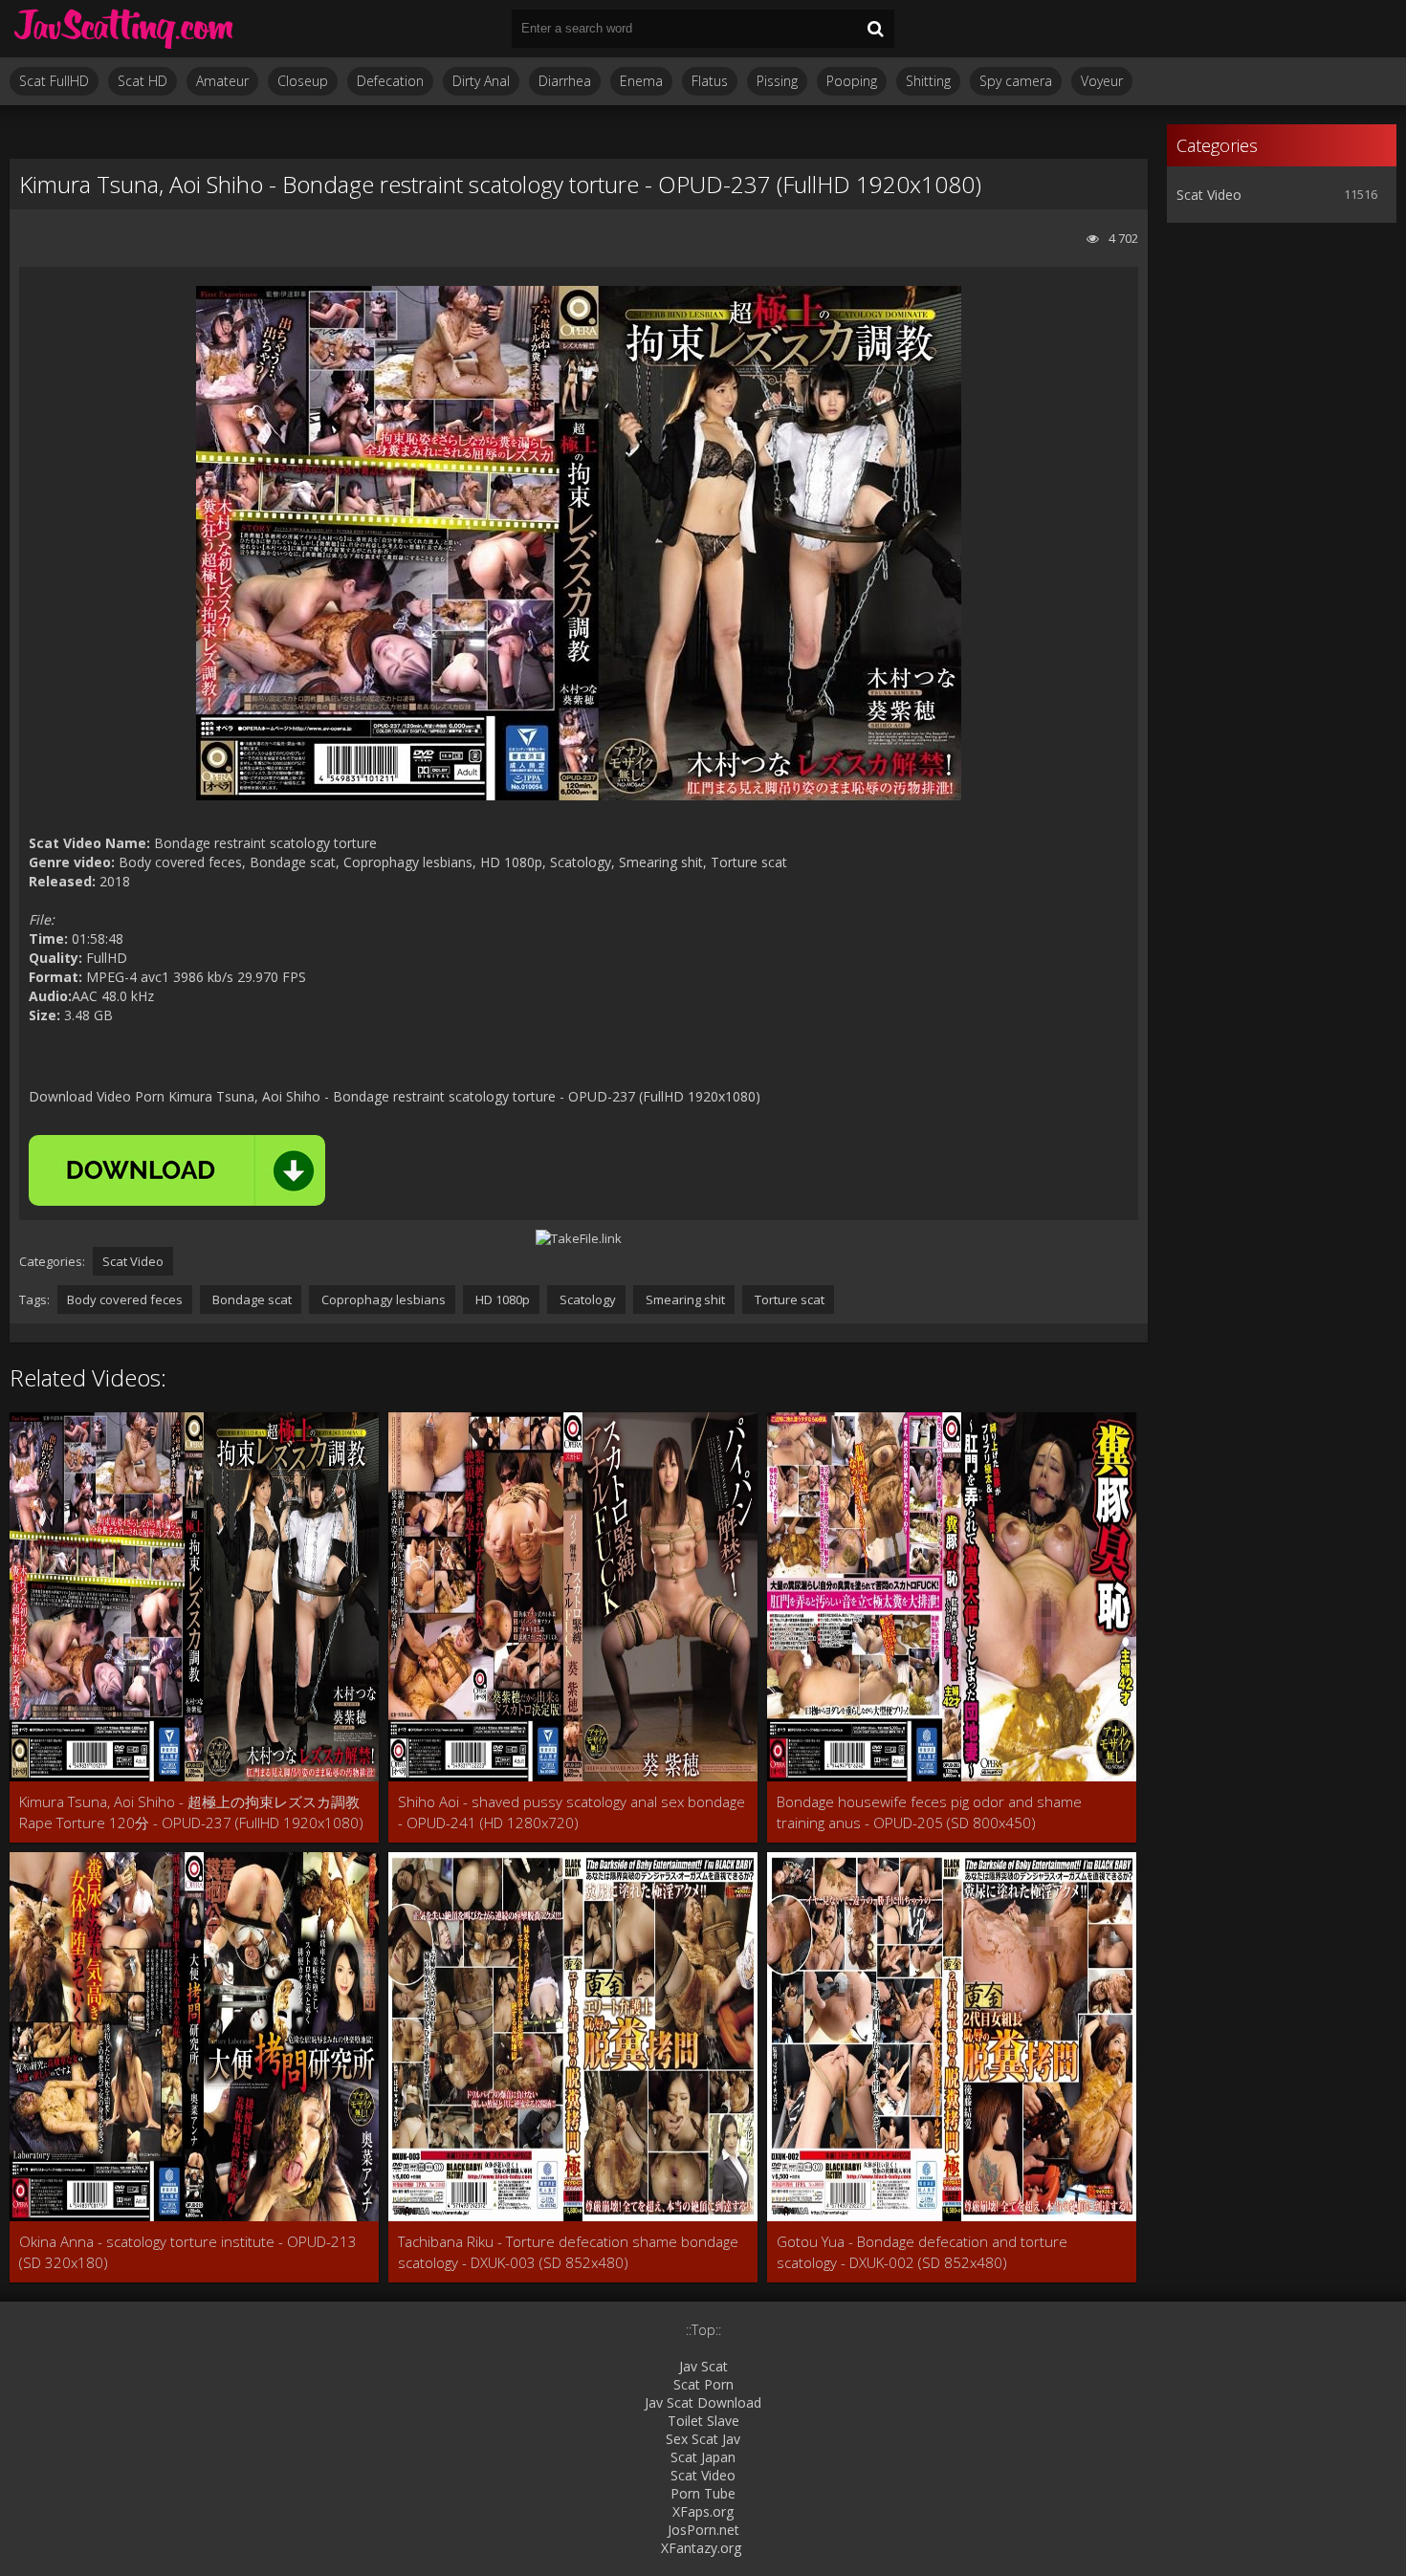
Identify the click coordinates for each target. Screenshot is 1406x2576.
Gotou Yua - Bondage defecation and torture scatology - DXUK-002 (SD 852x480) (922, 2252)
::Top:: (703, 2330)
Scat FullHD (54, 81)
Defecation (390, 81)
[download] (177, 1170)
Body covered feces (125, 1299)
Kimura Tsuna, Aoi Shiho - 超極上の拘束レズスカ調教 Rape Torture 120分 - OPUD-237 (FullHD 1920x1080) (191, 1812)
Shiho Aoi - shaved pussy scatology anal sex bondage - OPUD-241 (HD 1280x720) (571, 1812)
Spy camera (1016, 81)
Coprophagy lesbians (382, 1299)
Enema (641, 81)
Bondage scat (251, 1299)
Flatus (710, 81)
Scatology (586, 1299)
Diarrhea (565, 81)
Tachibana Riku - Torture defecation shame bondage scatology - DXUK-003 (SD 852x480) (568, 2252)
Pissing (777, 81)
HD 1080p (501, 1299)
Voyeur (1102, 81)
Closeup (303, 81)
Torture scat (788, 1299)
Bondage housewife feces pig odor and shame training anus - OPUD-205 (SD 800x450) (929, 1812)
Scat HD (143, 81)
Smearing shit (684, 1299)
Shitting (928, 81)
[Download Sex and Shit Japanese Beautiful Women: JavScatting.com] (124, 29)
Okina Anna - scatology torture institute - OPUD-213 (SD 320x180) (188, 2252)
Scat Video (133, 1261)
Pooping (852, 81)
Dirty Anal (481, 81)
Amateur (222, 81)
